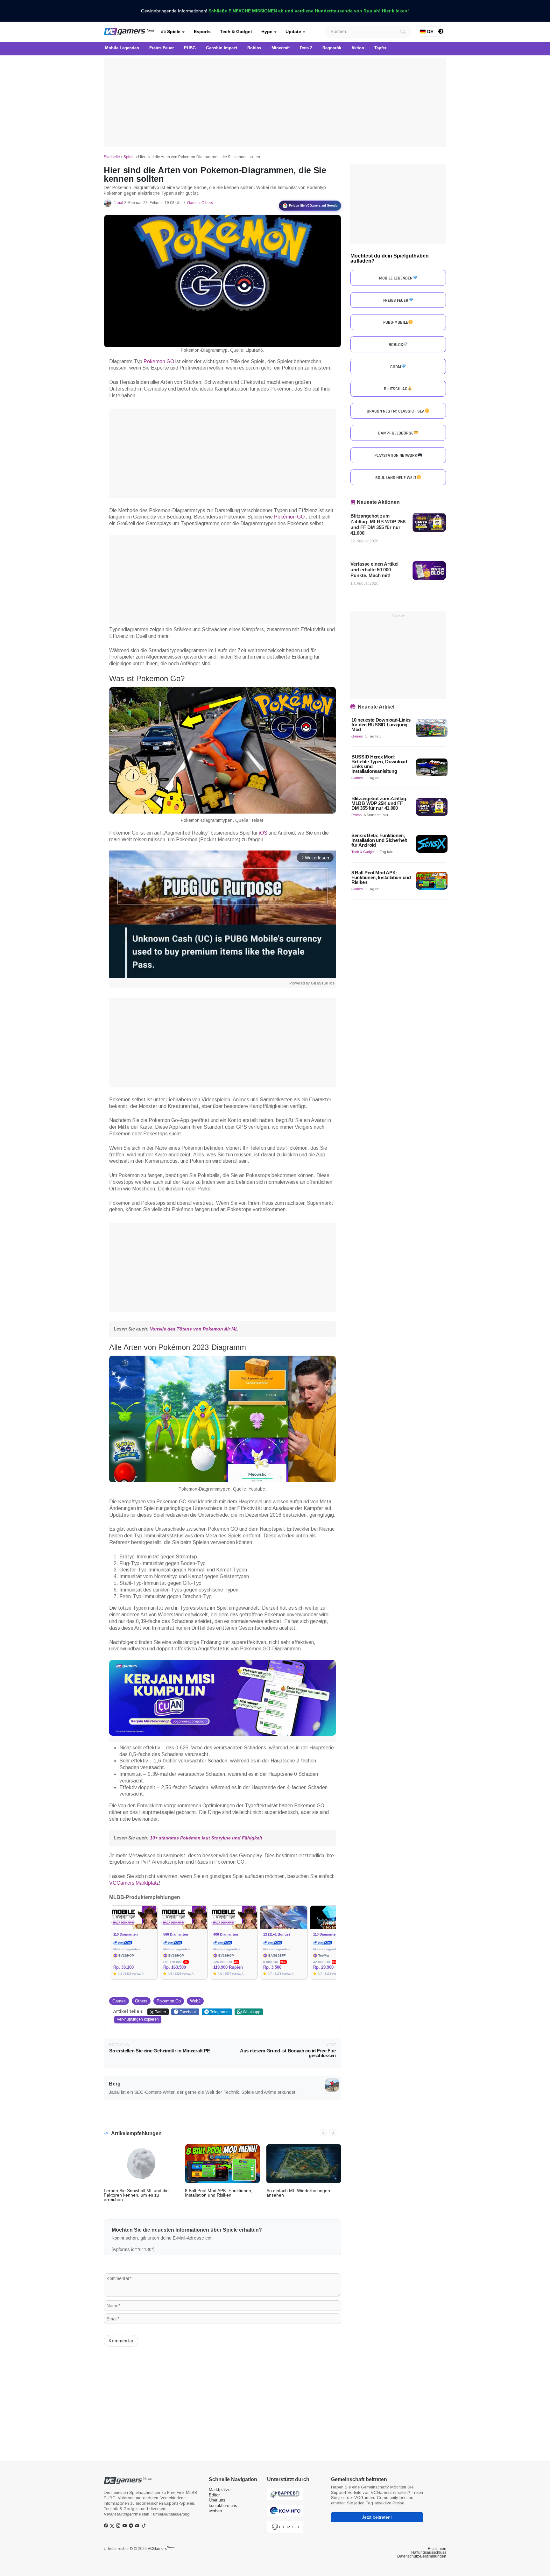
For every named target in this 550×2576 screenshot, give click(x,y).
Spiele (173, 32)
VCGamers (161, 2549)
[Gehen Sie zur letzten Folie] (323, 2133)
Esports (202, 32)
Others (207, 203)
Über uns (217, 2500)
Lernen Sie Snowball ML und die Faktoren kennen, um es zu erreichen (136, 2195)
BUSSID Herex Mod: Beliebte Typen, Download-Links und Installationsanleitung (380, 764)
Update (293, 32)
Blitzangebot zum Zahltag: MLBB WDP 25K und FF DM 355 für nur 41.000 (378, 524)
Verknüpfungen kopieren (138, 2019)
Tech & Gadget (236, 32)
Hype (267, 32)
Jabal (118, 203)
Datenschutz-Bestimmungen (422, 2556)
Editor (214, 2495)
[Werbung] (275, 102)
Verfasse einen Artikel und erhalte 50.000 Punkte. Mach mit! (374, 570)
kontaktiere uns (223, 2505)
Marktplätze (220, 2490)
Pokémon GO (159, 361)
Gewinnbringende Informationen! (275, 11)
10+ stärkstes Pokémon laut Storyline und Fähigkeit (206, 1838)
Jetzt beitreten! (377, 2517)
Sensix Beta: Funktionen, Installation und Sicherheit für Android (379, 840)
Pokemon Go (169, 2001)
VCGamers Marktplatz (134, 1883)
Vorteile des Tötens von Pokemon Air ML (194, 1329)
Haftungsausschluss (429, 2552)
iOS (262, 833)
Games (193, 203)
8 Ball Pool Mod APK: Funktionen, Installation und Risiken (219, 2193)
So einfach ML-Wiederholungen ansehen (298, 2193)
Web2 (195, 2001)
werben (215, 2511)
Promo (356, 815)
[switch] (441, 32)
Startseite (112, 157)
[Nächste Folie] (333, 2133)
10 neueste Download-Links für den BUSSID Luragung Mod (381, 725)
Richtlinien (437, 2549)
